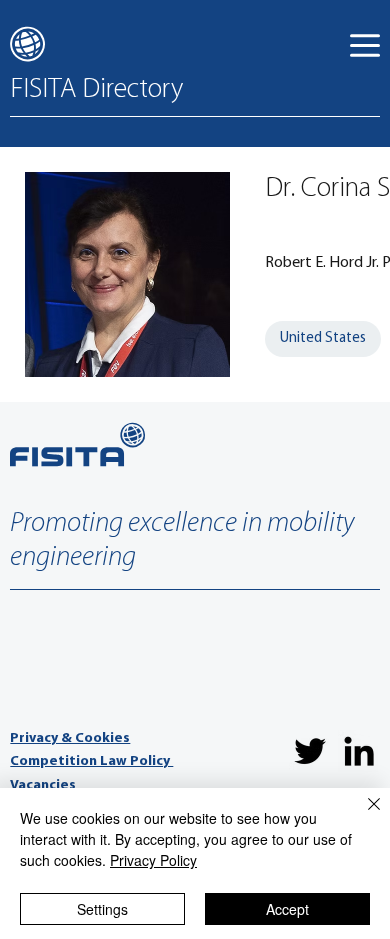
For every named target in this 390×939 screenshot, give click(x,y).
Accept (287, 909)
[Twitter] (310, 751)
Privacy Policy (153, 860)
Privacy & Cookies (70, 738)
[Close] (362, 816)
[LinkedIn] (359, 751)
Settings (102, 909)
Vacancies (43, 785)
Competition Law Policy (91, 761)
